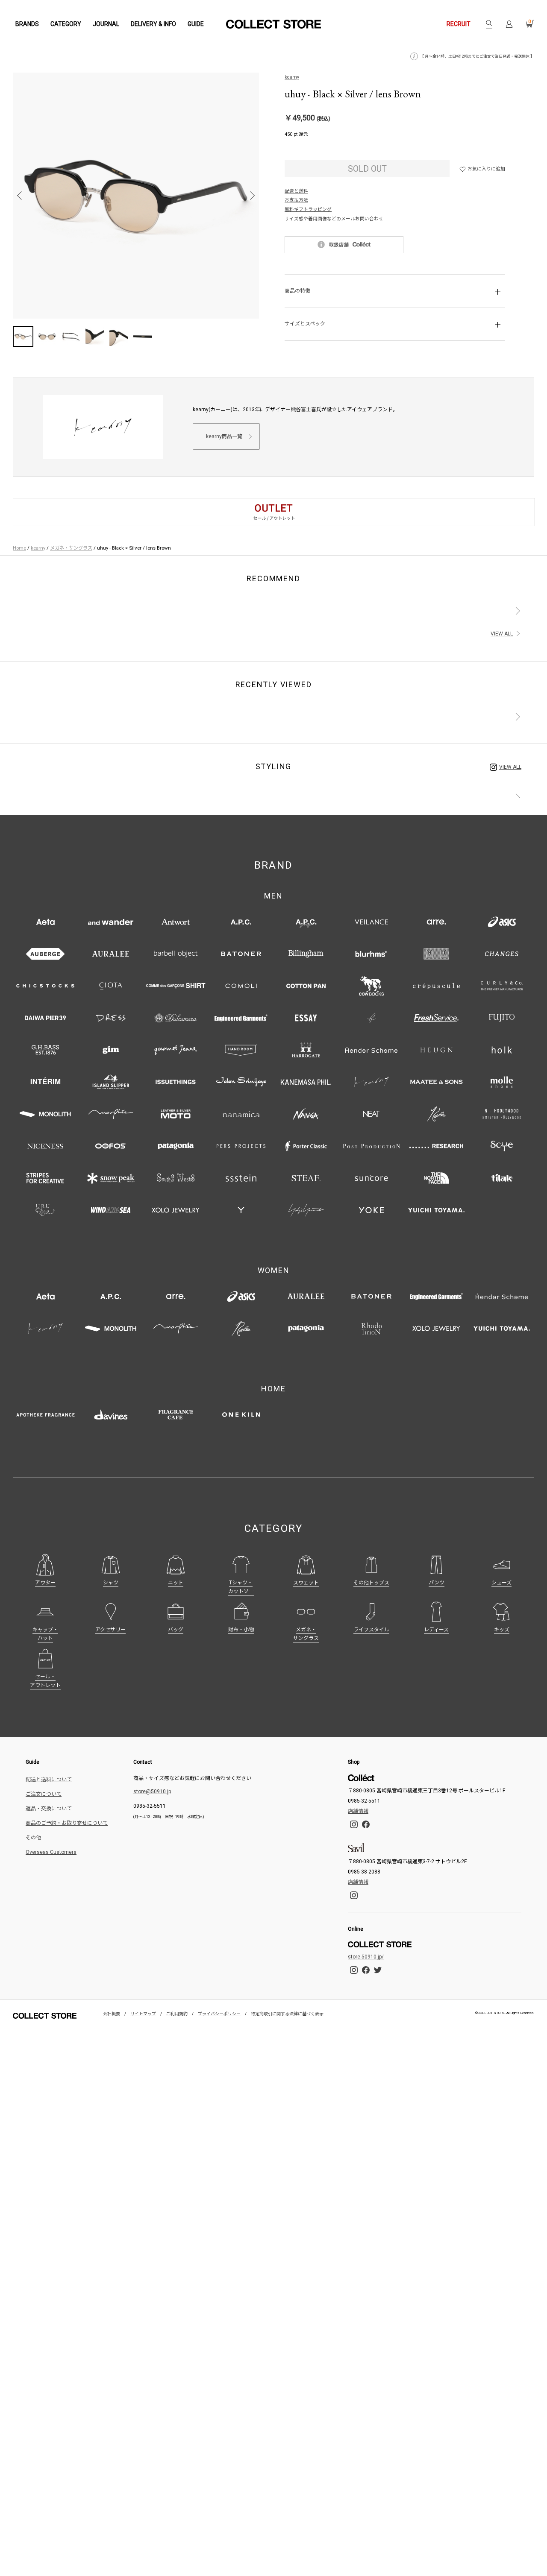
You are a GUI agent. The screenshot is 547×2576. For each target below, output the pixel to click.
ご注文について (44, 1794)
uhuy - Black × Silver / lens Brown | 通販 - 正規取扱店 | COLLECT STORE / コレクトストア (273, 24)
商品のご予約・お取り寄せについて (67, 1823)
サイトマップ (143, 2014)
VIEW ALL (502, 634)
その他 (33, 1838)
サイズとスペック (305, 324)
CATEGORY (66, 24)
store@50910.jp (152, 1791)
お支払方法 (296, 200)
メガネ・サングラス (71, 548)
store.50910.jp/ (366, 1957)
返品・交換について (49, 1809)
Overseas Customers (51, 1852)
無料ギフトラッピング (308, 209)
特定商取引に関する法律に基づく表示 (287, 2014)
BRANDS (27, 24)
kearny (292, 77)
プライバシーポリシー (219, 2014)
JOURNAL (106, 24)
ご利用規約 (177, 2014)
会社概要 (112, 2014)
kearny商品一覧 (224, 436)
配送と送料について (49, 1780)
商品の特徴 (297, 291)
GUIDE (196, 24)
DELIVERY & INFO (153, 24)
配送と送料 (296, 191)
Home (19, 548)
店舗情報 (358, 1811)
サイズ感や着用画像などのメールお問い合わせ (334, 219)
